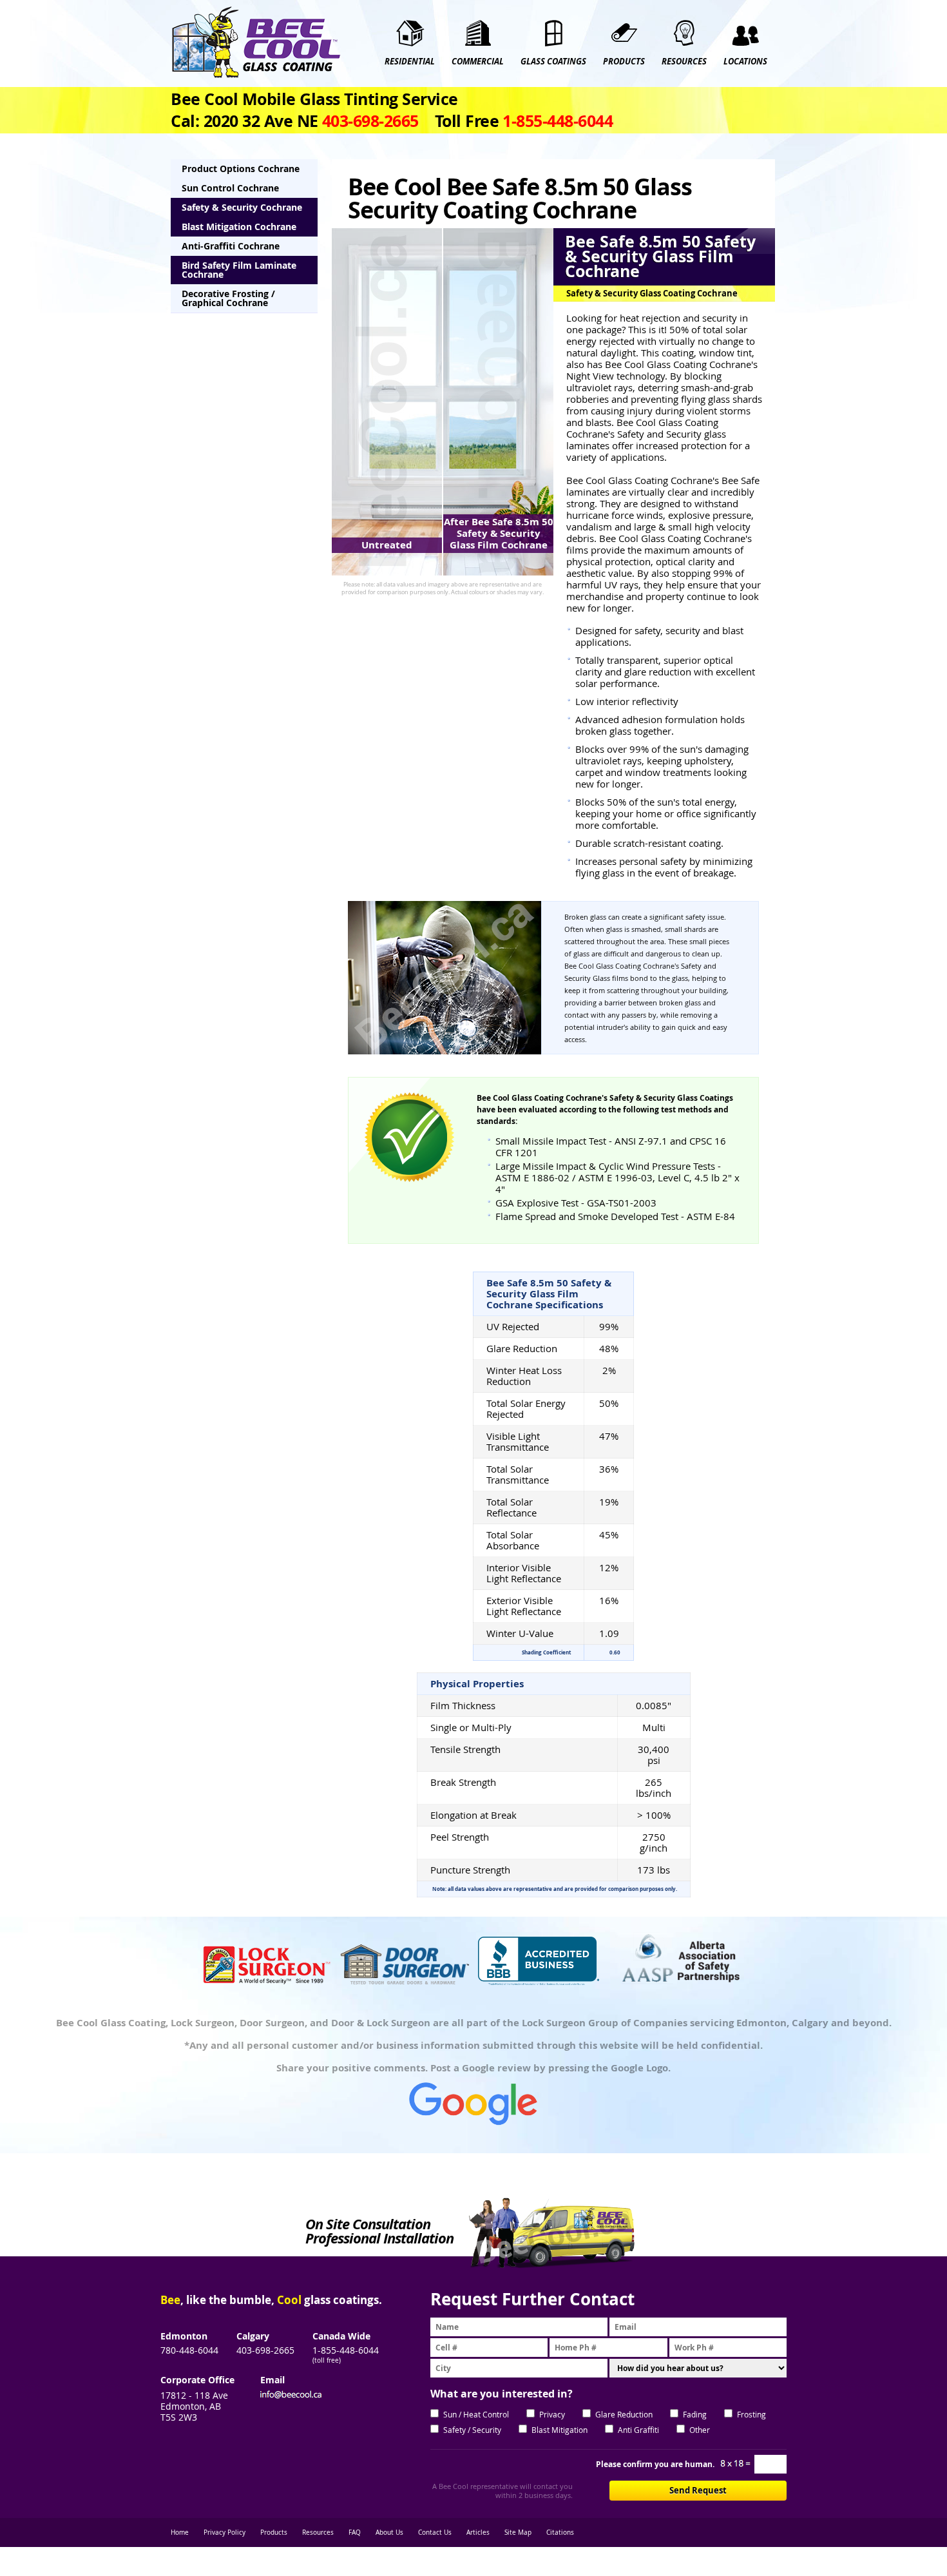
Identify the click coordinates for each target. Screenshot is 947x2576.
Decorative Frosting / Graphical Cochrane (228, 298)
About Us (389, 2532)
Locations (745, 62)
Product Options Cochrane (241, 169)
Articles (478, 2532)
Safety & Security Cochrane (242, 207)
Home (180, 2532)
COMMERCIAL (478, 62)
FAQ (355, 2532)
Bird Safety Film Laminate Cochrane (239, 270)
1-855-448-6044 (346, 2350)
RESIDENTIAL (410, 62)
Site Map (518, 2532)
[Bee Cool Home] (256, 43)
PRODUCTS (624, 62)
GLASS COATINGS (553, 62)
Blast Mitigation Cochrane (239, 227)
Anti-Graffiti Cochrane (231, 246)
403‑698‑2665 (370, 121)
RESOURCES (684, 62)
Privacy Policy (225, 2532)
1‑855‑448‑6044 (558, 121)
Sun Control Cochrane (230, 188)
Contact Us (435, 2532)
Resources (318, 2532)
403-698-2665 (265, 2350)
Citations (560, 2532)
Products (274, 2532)
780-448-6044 (189, 2350)
